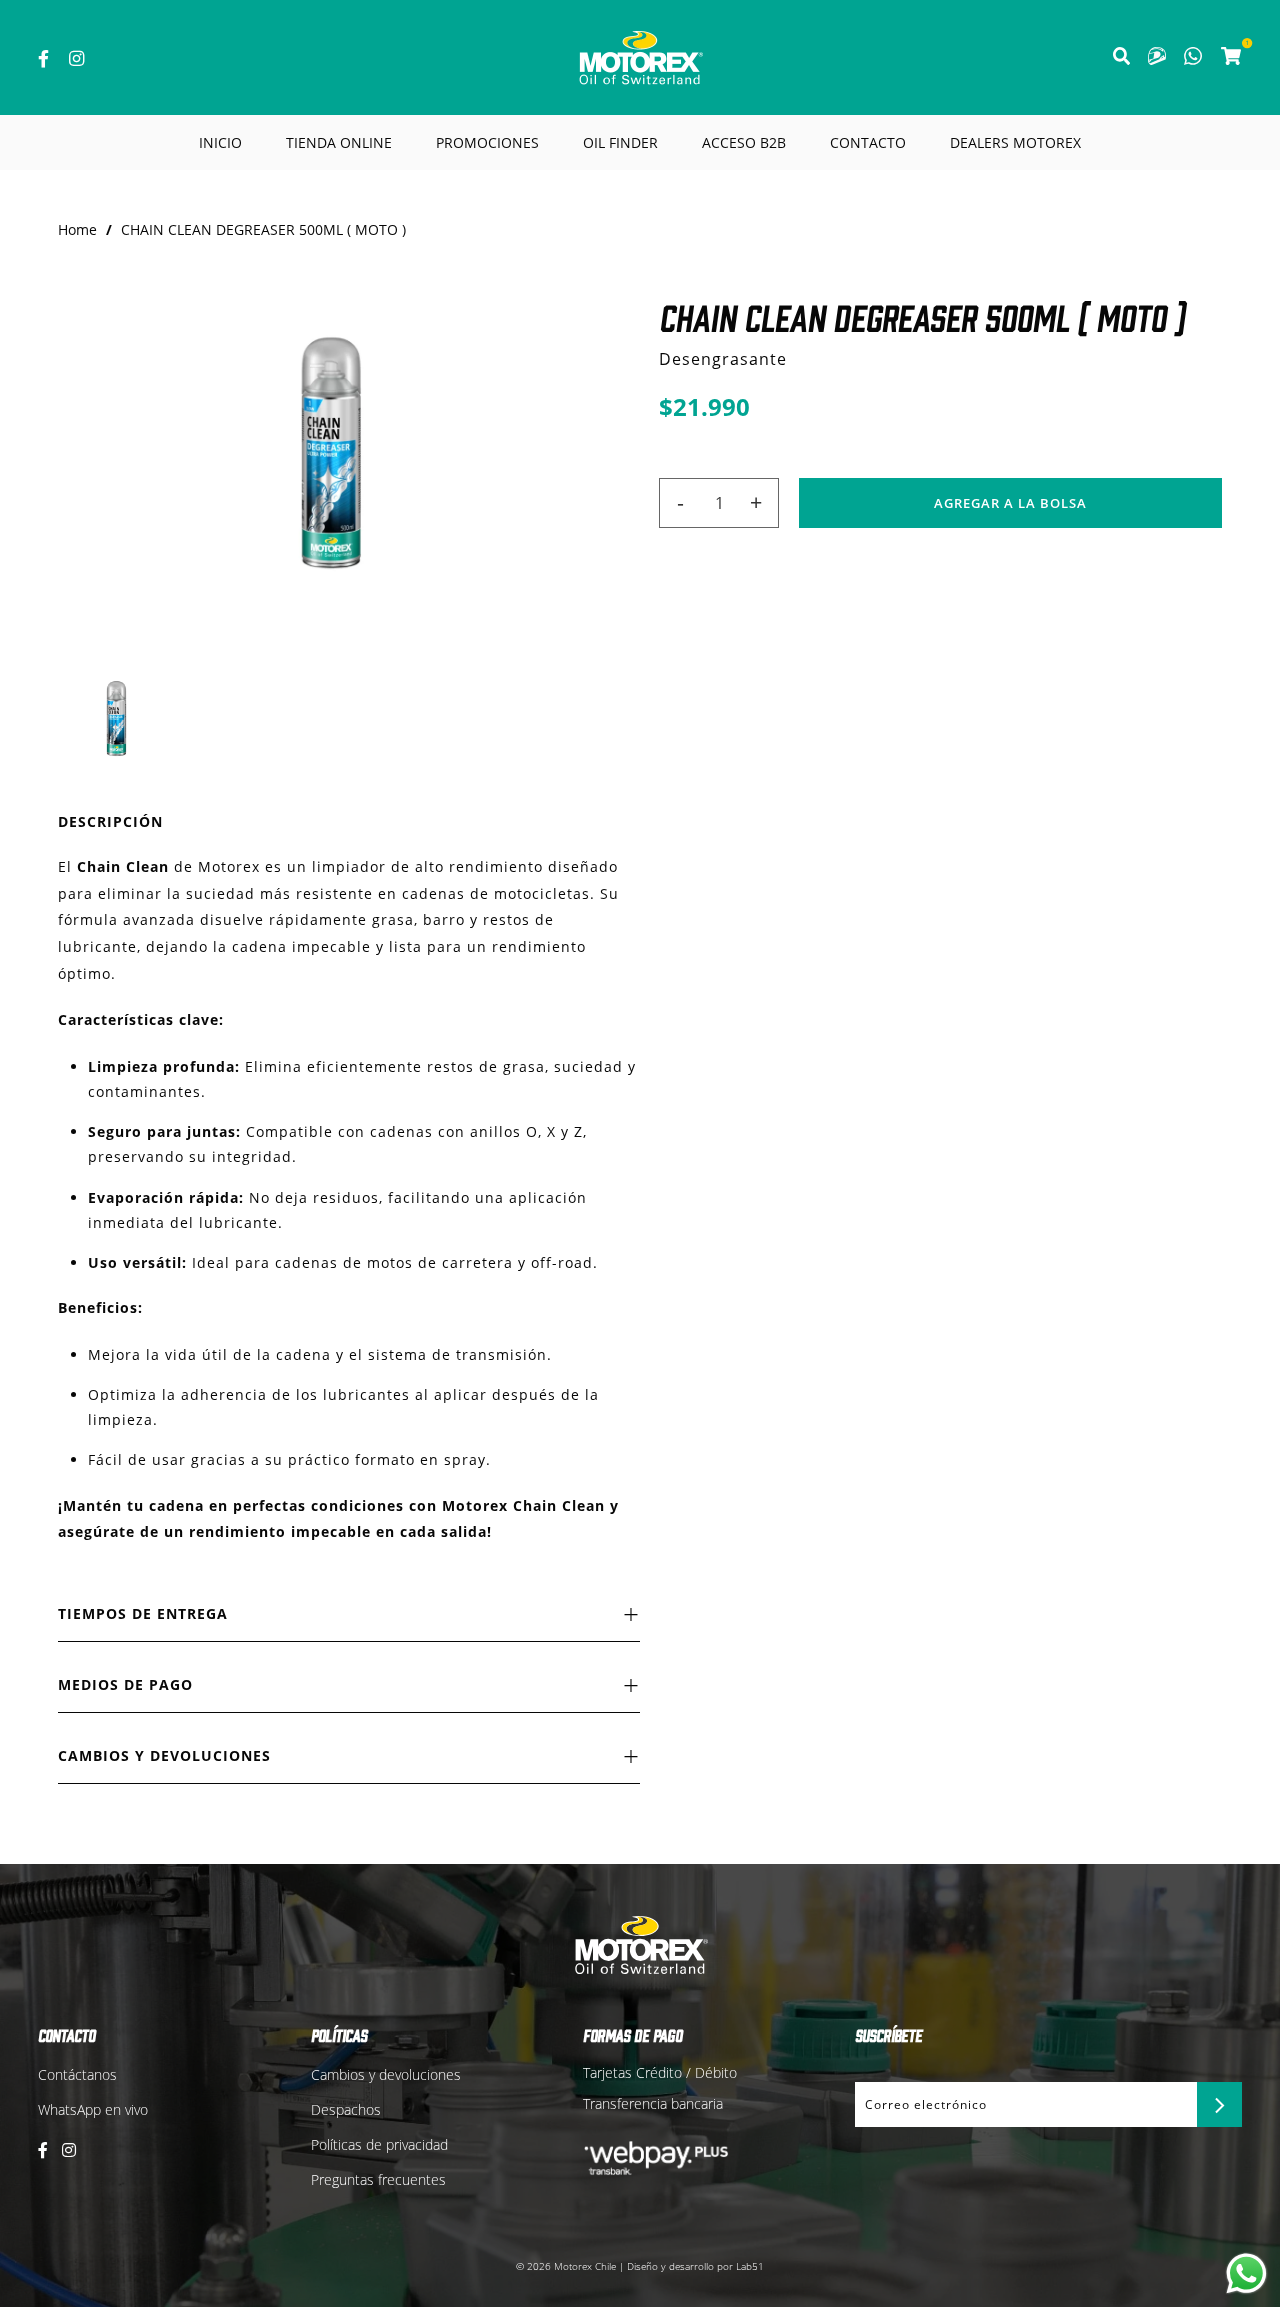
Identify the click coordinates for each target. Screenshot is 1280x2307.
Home (77, 229)
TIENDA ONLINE (339, 142)
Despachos (346, 2109)
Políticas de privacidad (379, 2144)
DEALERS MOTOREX (1015, 142)
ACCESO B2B (744, 142)
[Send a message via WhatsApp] (1246, 2273)
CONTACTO (868, 142)
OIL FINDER (620, 142)
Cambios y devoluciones (386, 2074)
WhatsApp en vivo (93, 2109)
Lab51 (750, 2266)
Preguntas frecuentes (378, 2179)
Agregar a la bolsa (1010, 503)
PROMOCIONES (487, 142)
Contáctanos (77, 2074)
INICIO (220, 142)
